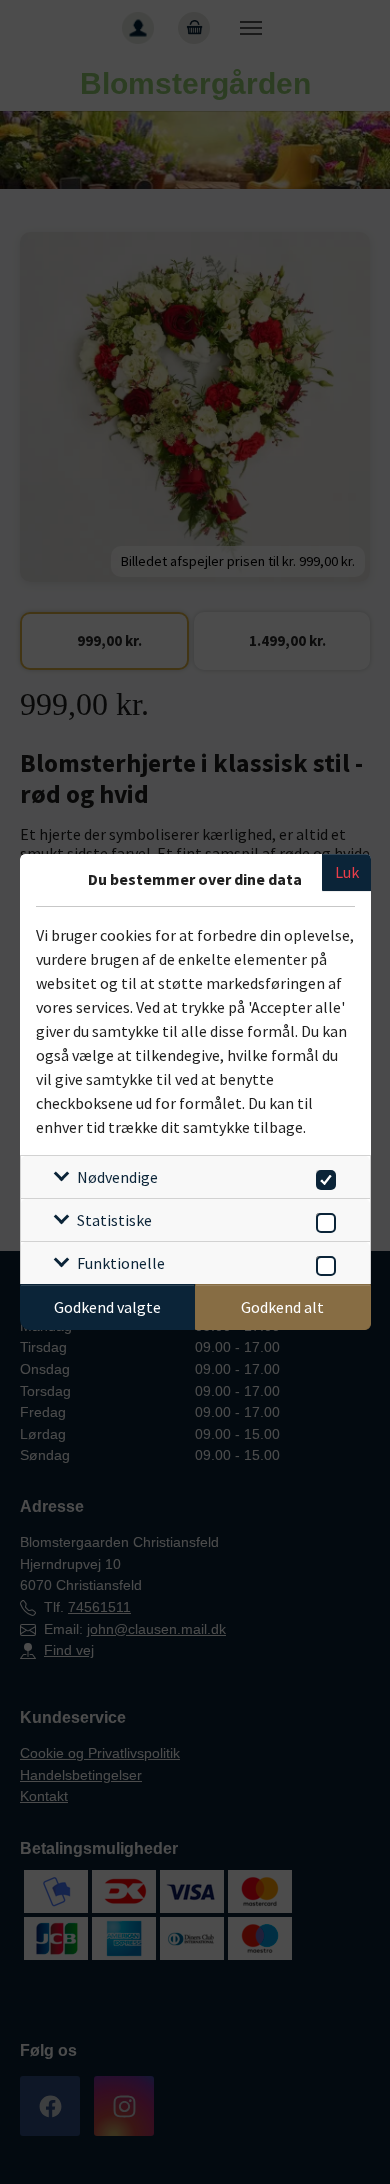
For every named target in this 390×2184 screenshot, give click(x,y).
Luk (347, 872)
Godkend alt (282, 1307)
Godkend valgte (107, 1307)
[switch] (322, 1176)
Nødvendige (117, 1177)
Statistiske (114, 1220)
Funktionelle (121, 1263)
